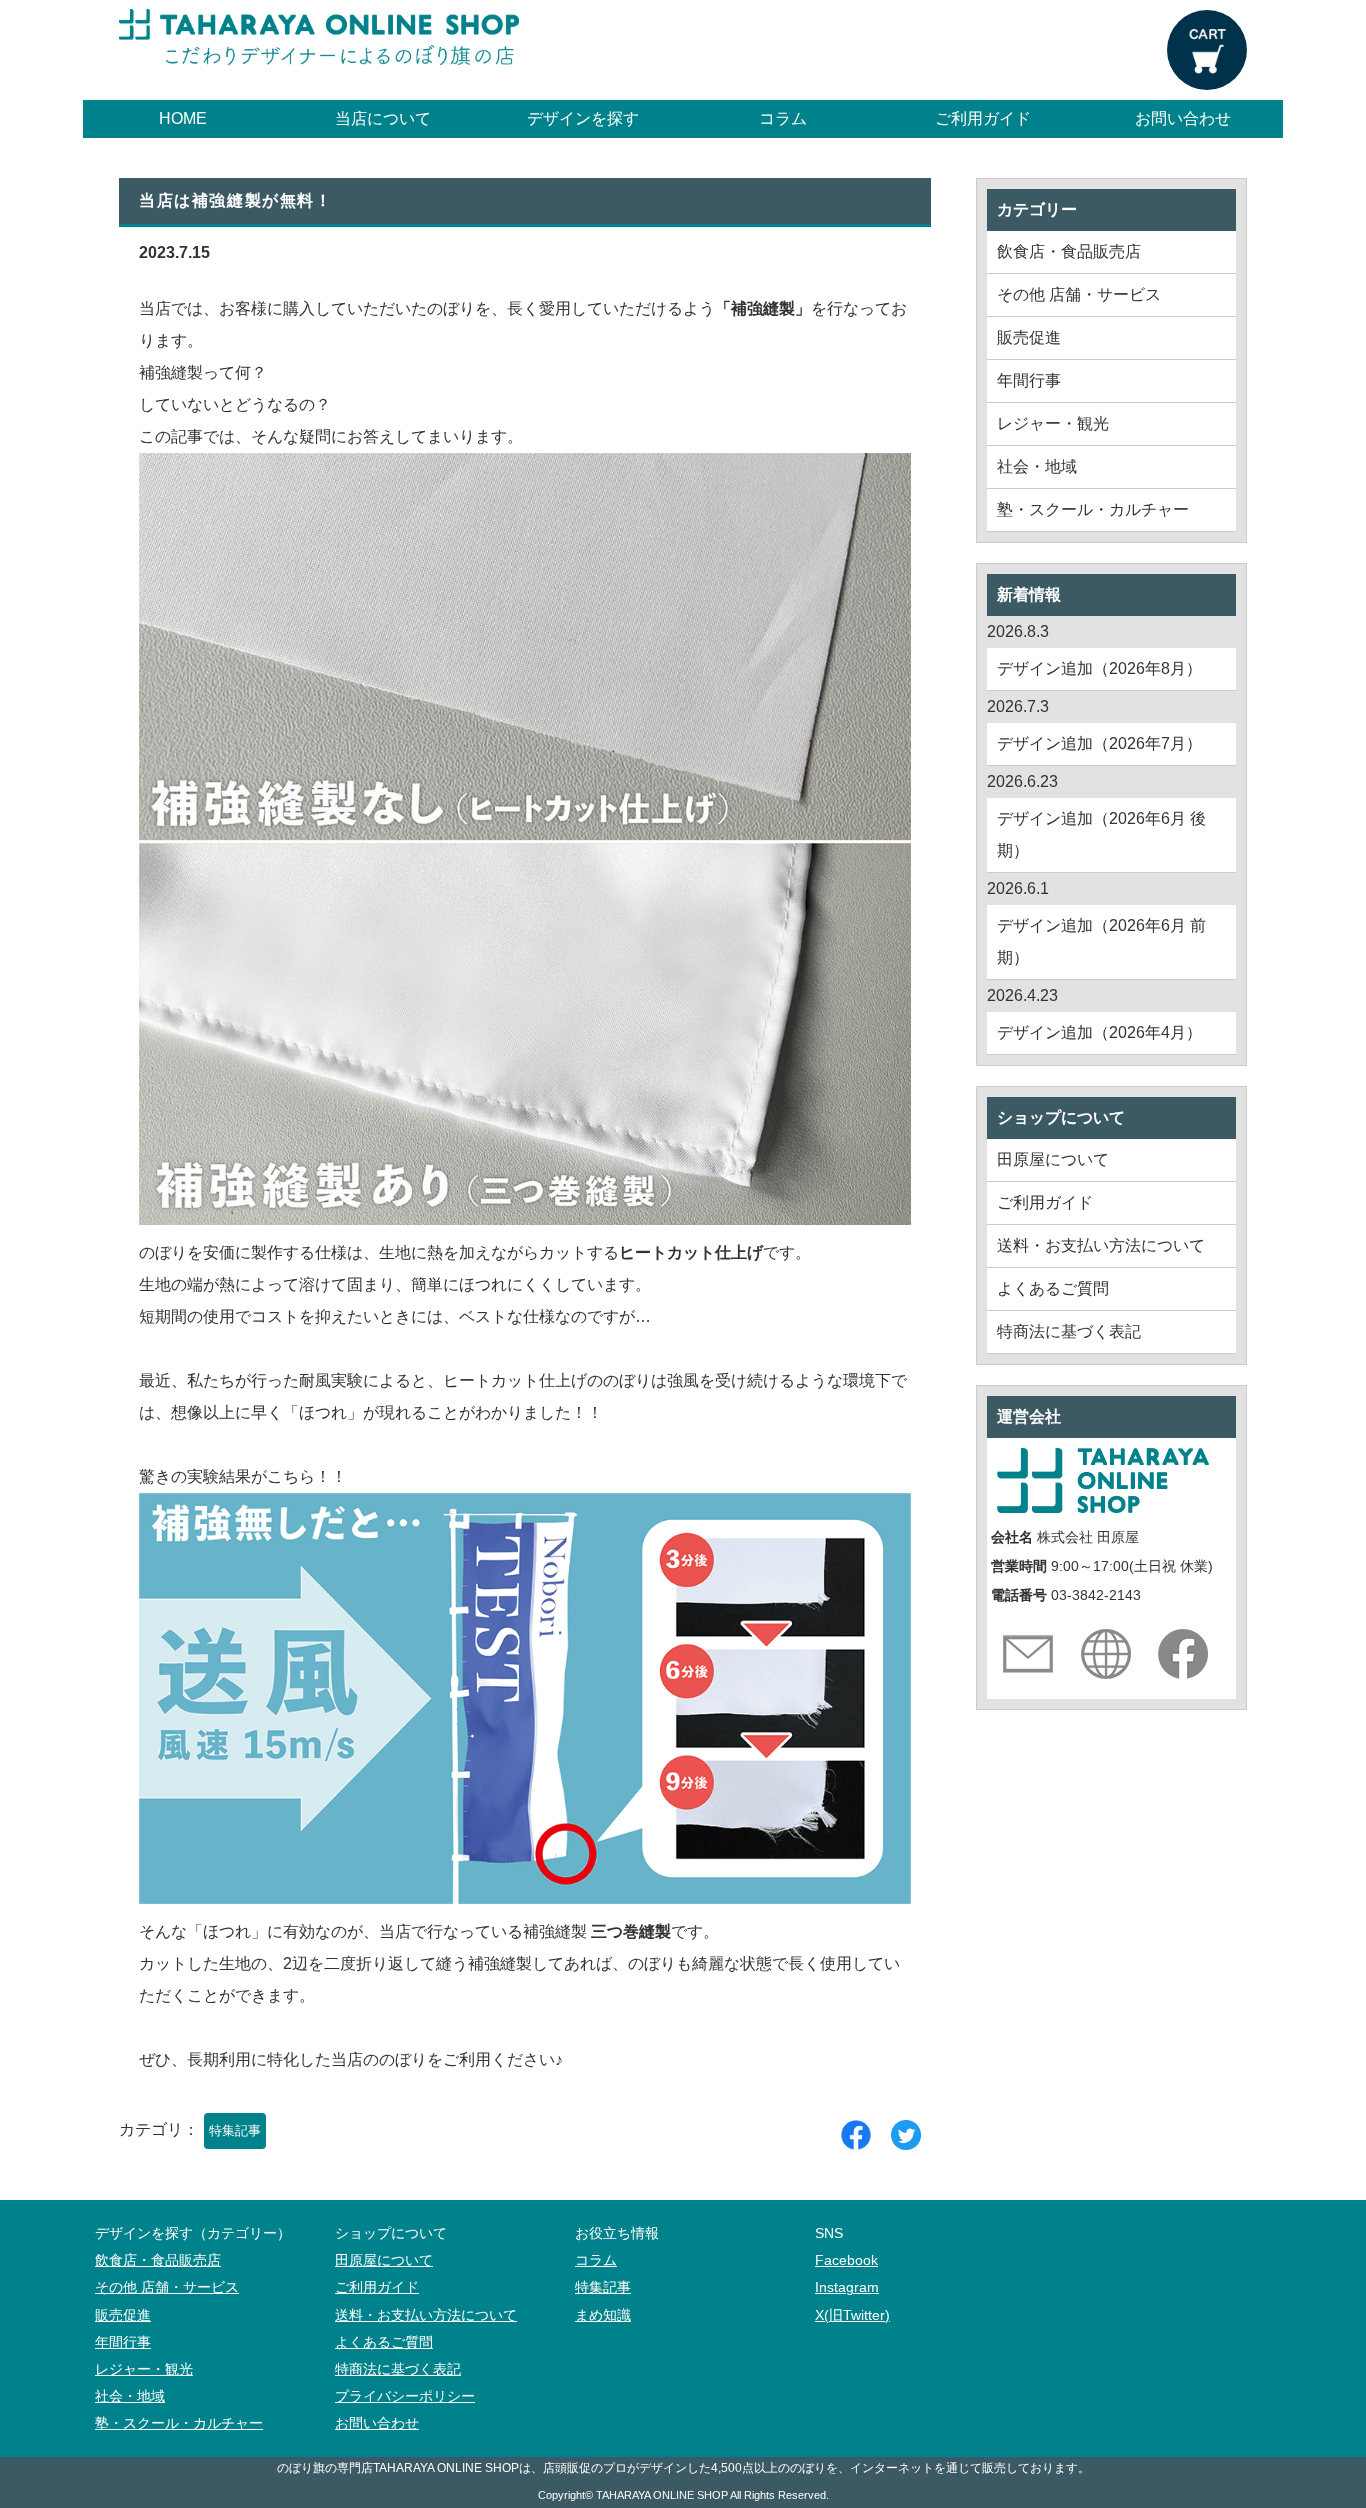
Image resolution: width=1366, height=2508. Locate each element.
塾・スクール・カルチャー (1093, 509)
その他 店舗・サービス (1079, 294)
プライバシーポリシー (405, 2396)
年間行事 (1029, 380)
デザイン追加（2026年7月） (1099, 743)
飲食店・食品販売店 (1069, 251)
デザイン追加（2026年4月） (1099, 1032)
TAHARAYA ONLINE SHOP (662, 2495)
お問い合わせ (1183, 118)
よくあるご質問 (1053, 1288)
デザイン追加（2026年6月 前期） (1101, 941)
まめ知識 (603, 2315)
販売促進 (1029, 337)
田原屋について (1053, 1159)
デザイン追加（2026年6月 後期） (1101, 834)
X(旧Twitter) (852, 2315)
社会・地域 (1037, 466)
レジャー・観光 (1053, 423)
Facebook (846, 2260)
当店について (383, 118)
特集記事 (235, 2130)
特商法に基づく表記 (1069, 1331)
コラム (783, 118)
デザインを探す (583, 118)
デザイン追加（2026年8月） (1099, 668)
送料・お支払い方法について (1101, 1245)
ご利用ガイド (983, 118)
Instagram (847, 2287)
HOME (183, 118)
